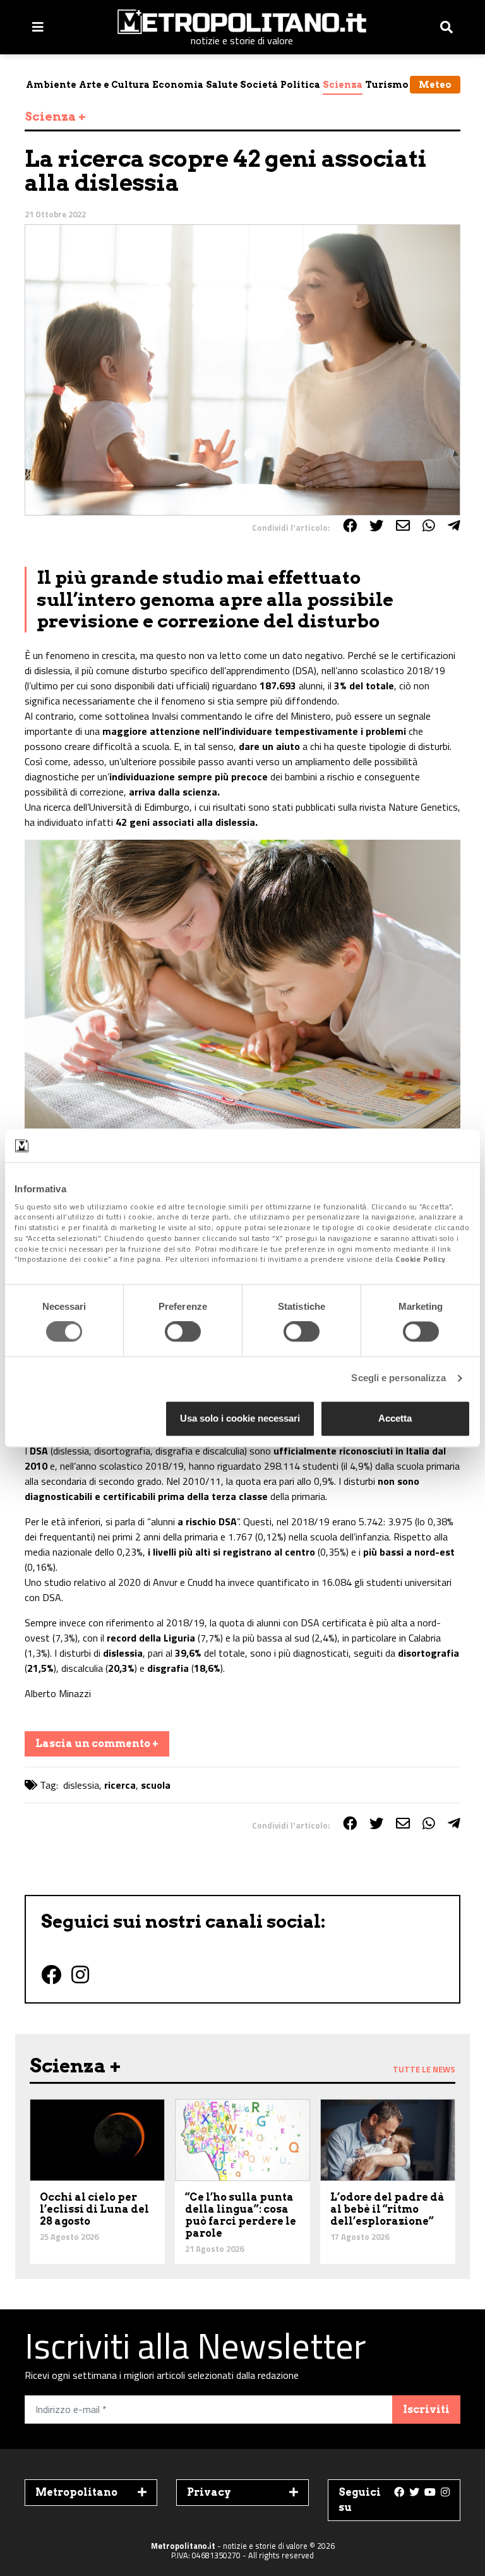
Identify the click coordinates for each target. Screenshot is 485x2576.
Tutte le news (424, 2069)
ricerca (120, 1785)
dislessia (81, 1785)
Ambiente (51, 85)
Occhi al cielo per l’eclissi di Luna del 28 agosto (94, 2209)
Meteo (435, 85)
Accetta (395, 1418)
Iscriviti (426, 2410)
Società (259, 85)
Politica (300, 85)
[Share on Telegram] (454, 526)
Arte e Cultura (114, 85)
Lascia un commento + (97, 1744)
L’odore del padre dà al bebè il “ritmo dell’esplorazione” (387, 2209)
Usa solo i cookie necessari (240, 1418)
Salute (222, 85)
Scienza (343, 85)
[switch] (183, 1332)
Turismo (387, 85)
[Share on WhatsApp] (429, 526)
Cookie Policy (421, 1260)
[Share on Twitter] (376, 526)
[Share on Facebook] (350, 526)
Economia (178, 85)
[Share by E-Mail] (403, 526)
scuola (156, 1785)
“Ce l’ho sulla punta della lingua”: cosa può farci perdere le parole (241, 2216)
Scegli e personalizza (398, 1378)
